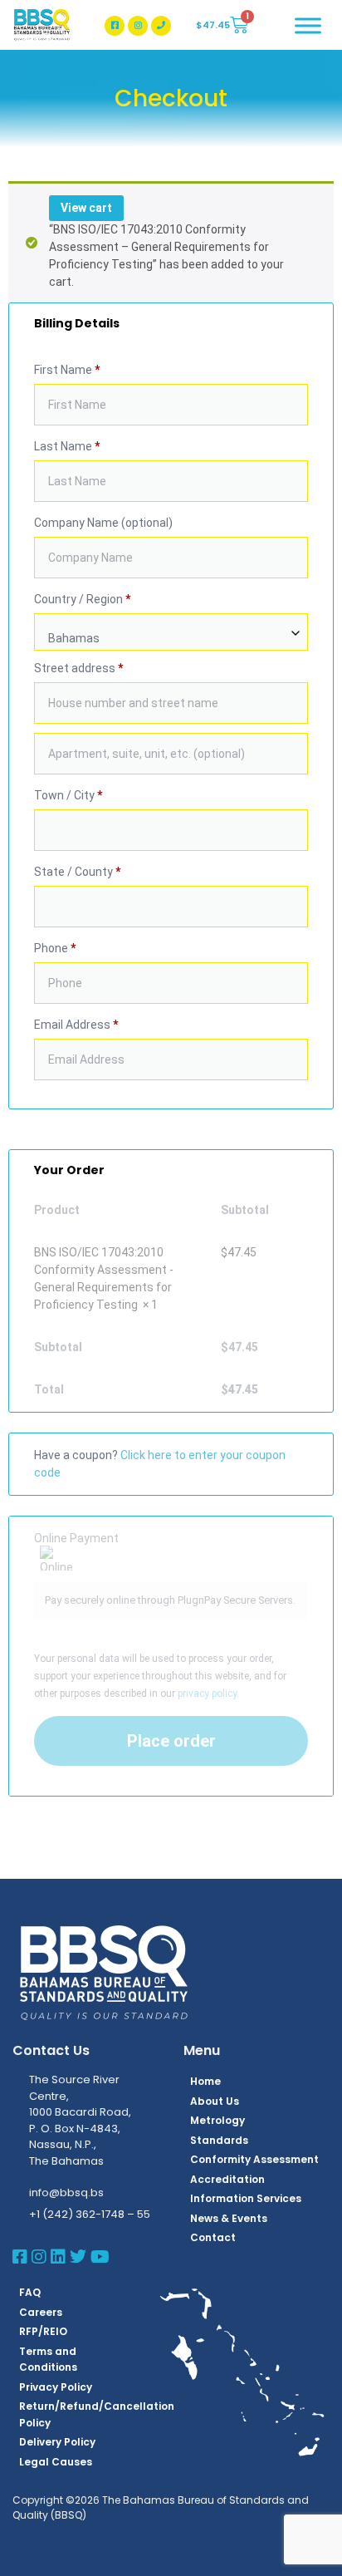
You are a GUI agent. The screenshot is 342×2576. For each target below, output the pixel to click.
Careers (41, 2312)
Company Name (103, 523)
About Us (215, 2101)
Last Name (67, 446)
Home (205, 2081)
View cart (86, 208)
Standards (219, 2140)
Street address (78, 668)
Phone (55, 948)
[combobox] (171, 632)
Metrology (217, 2120)
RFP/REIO (43, 2331)
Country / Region (82, 599)
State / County (77, 872)
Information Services (246, 2198)
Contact (213, 2237)
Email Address (76, 1025)
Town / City (68, 795)
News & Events (229, 2218)
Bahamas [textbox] (74, 638)
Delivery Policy (57, 2442)
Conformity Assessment (254, 2159)
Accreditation (227, 2179)
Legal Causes (56, 2462)
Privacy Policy (56, 2387)
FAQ (30, 2292)
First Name (67, 370)
